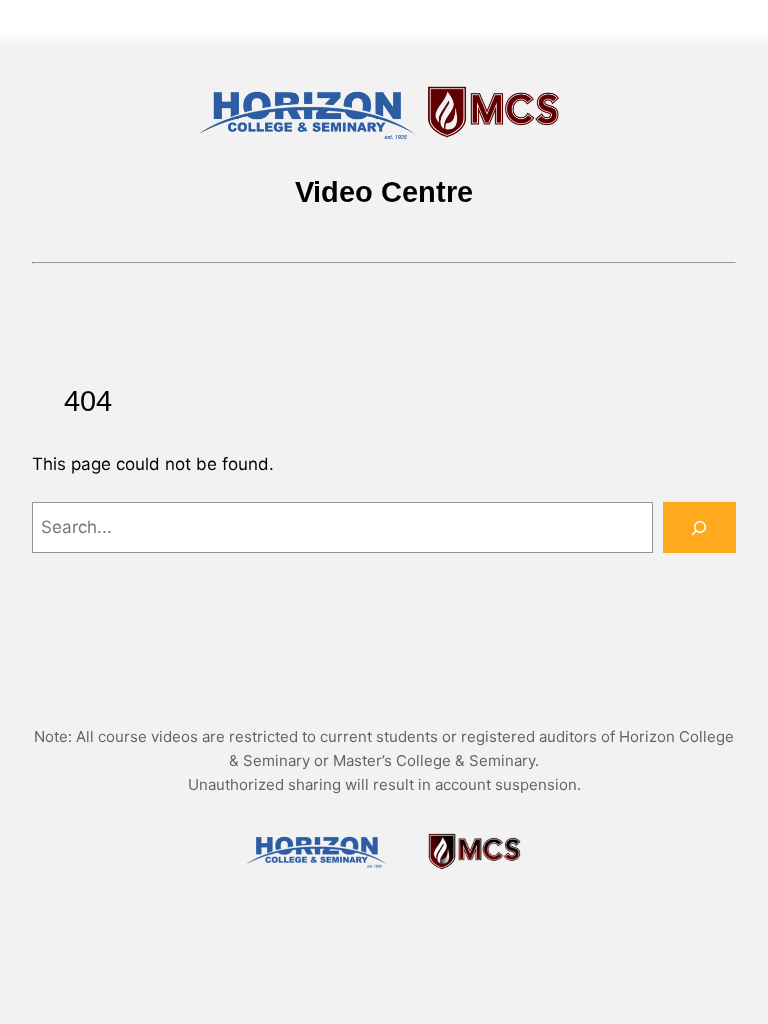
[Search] (699, 527)
